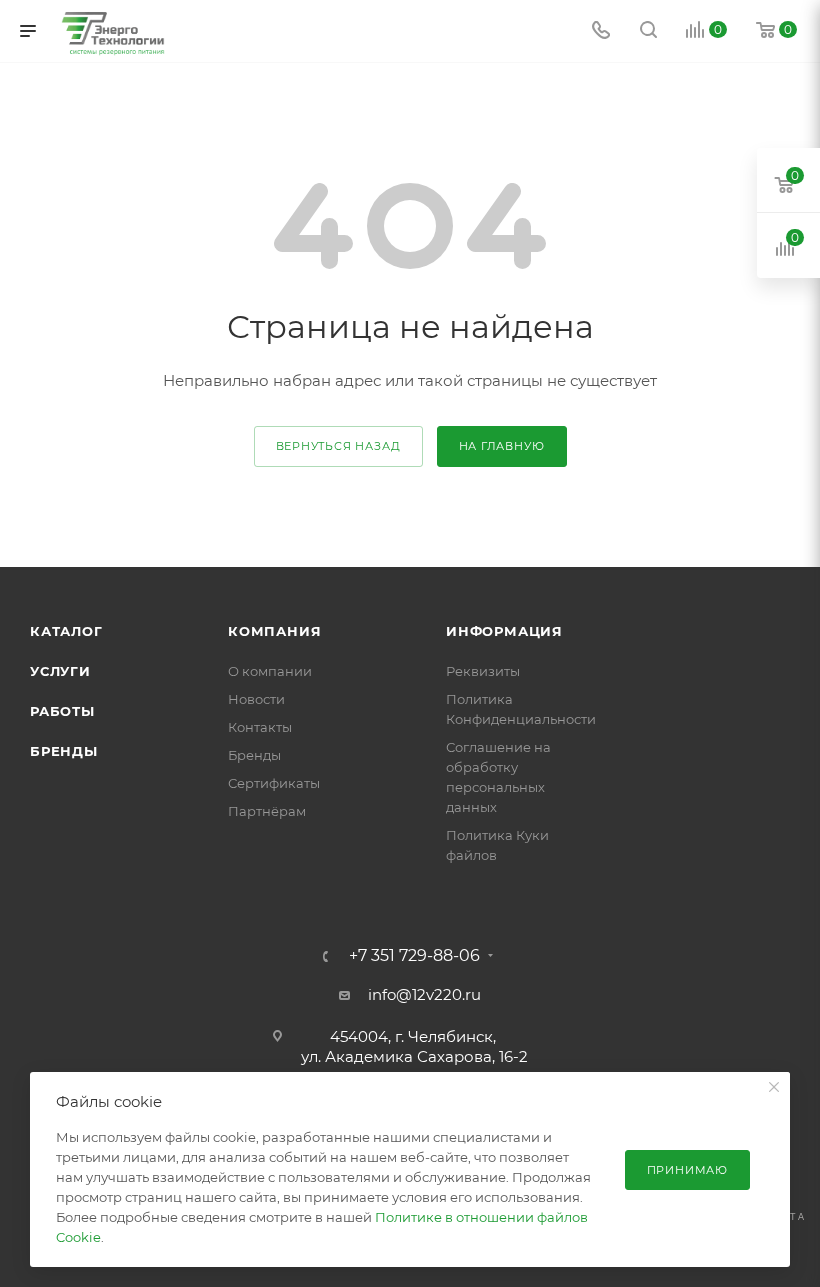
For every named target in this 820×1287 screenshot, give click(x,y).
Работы (62, 711)
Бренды (64, 751)
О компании (270, 671)
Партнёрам (267, 811)
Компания (274, 631)
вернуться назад (338, 446)
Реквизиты (483, 671)
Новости (256, 699)
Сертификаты (274, 783)
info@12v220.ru (424, 994)
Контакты (260, 727)
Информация (504, 631)
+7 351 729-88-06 (414, 956)
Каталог (66, 631)
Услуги (60, 671)
